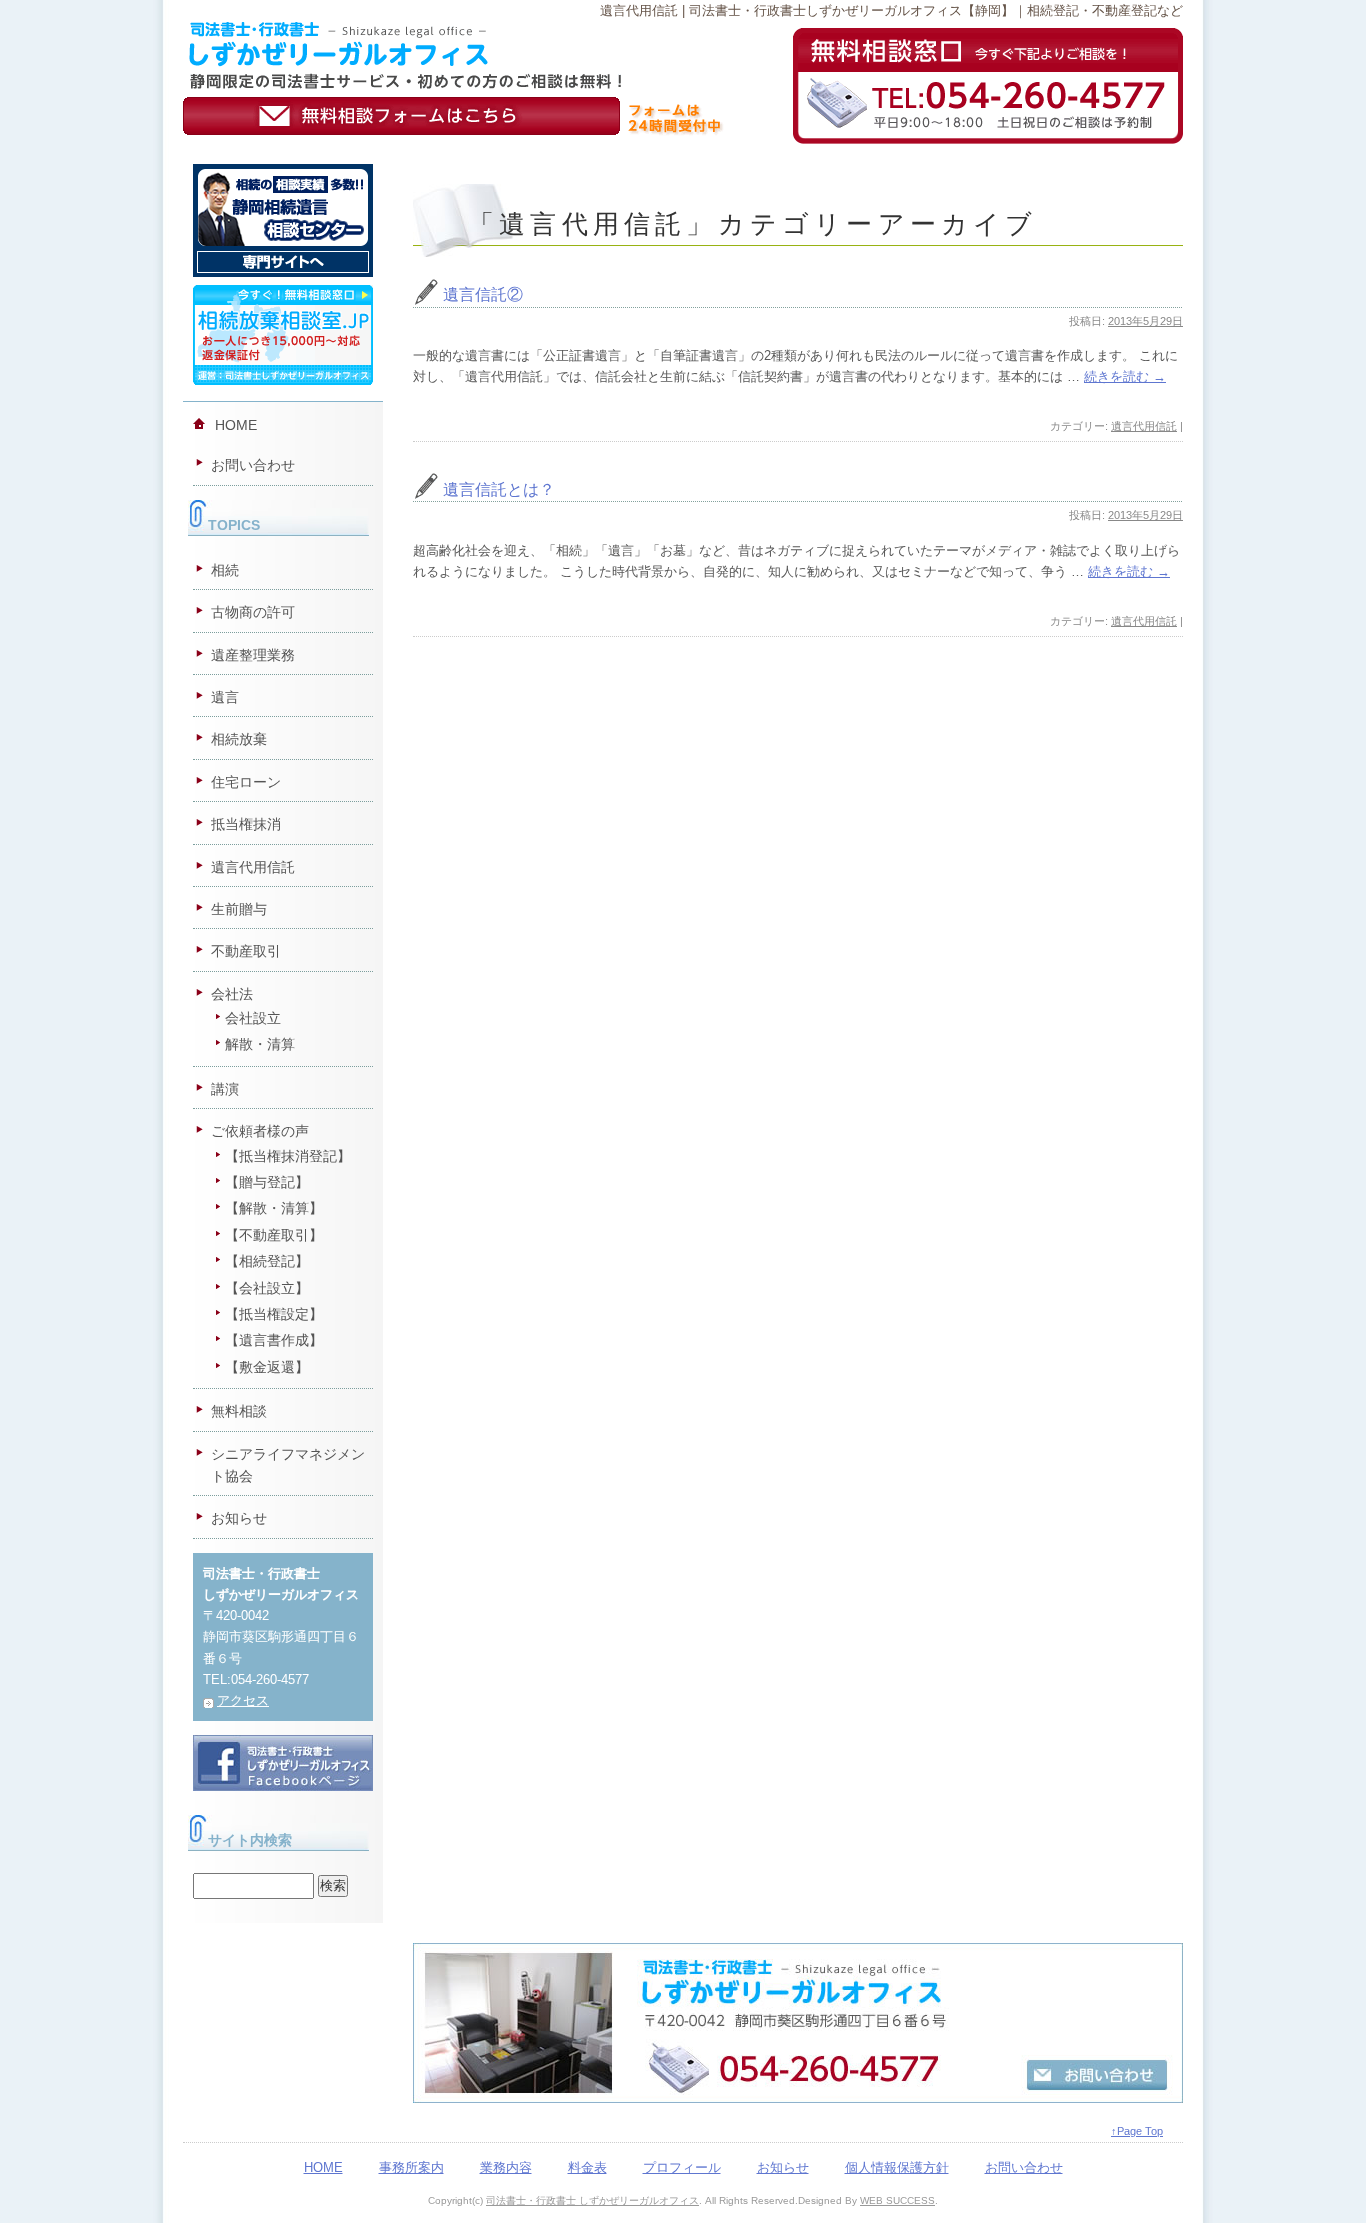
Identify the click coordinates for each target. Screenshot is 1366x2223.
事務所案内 (411, 2167)
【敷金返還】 (267, 1367)
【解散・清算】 (274, 1208)
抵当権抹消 (246, 824)
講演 (225, 1089)
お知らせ (239, 1518)
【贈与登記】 (267, 1182)
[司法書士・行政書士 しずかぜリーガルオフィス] (404, 29)
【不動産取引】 (274, 1235)
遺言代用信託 (1144, 426)
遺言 (225, 697)
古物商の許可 (253, 612)
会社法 (232, 994)
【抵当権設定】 (274, 1314)
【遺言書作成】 (274, 1340)
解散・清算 (260, 1044)
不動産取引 (246, 951)
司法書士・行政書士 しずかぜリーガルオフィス (592, 2200)
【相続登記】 (267, 1261)
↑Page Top (1137, 2131)
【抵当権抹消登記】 (288, 1156)
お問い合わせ (253, 465)
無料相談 (239, 1411)
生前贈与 (239, 909)
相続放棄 (239, 739)
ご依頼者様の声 (260, 1131)
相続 (225, 570)
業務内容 (506, 2167)
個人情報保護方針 (897, 2167)
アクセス (243, 1700)
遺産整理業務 (253, 655)
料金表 (587, 2167)
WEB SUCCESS (897, 2200)
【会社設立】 (267, 1288)
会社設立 (253, 1018)
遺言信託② (483, 294)
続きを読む (1125, 376)
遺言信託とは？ (499, 489)
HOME (236, 425)
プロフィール (682, 2167)
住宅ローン (246, 782)
